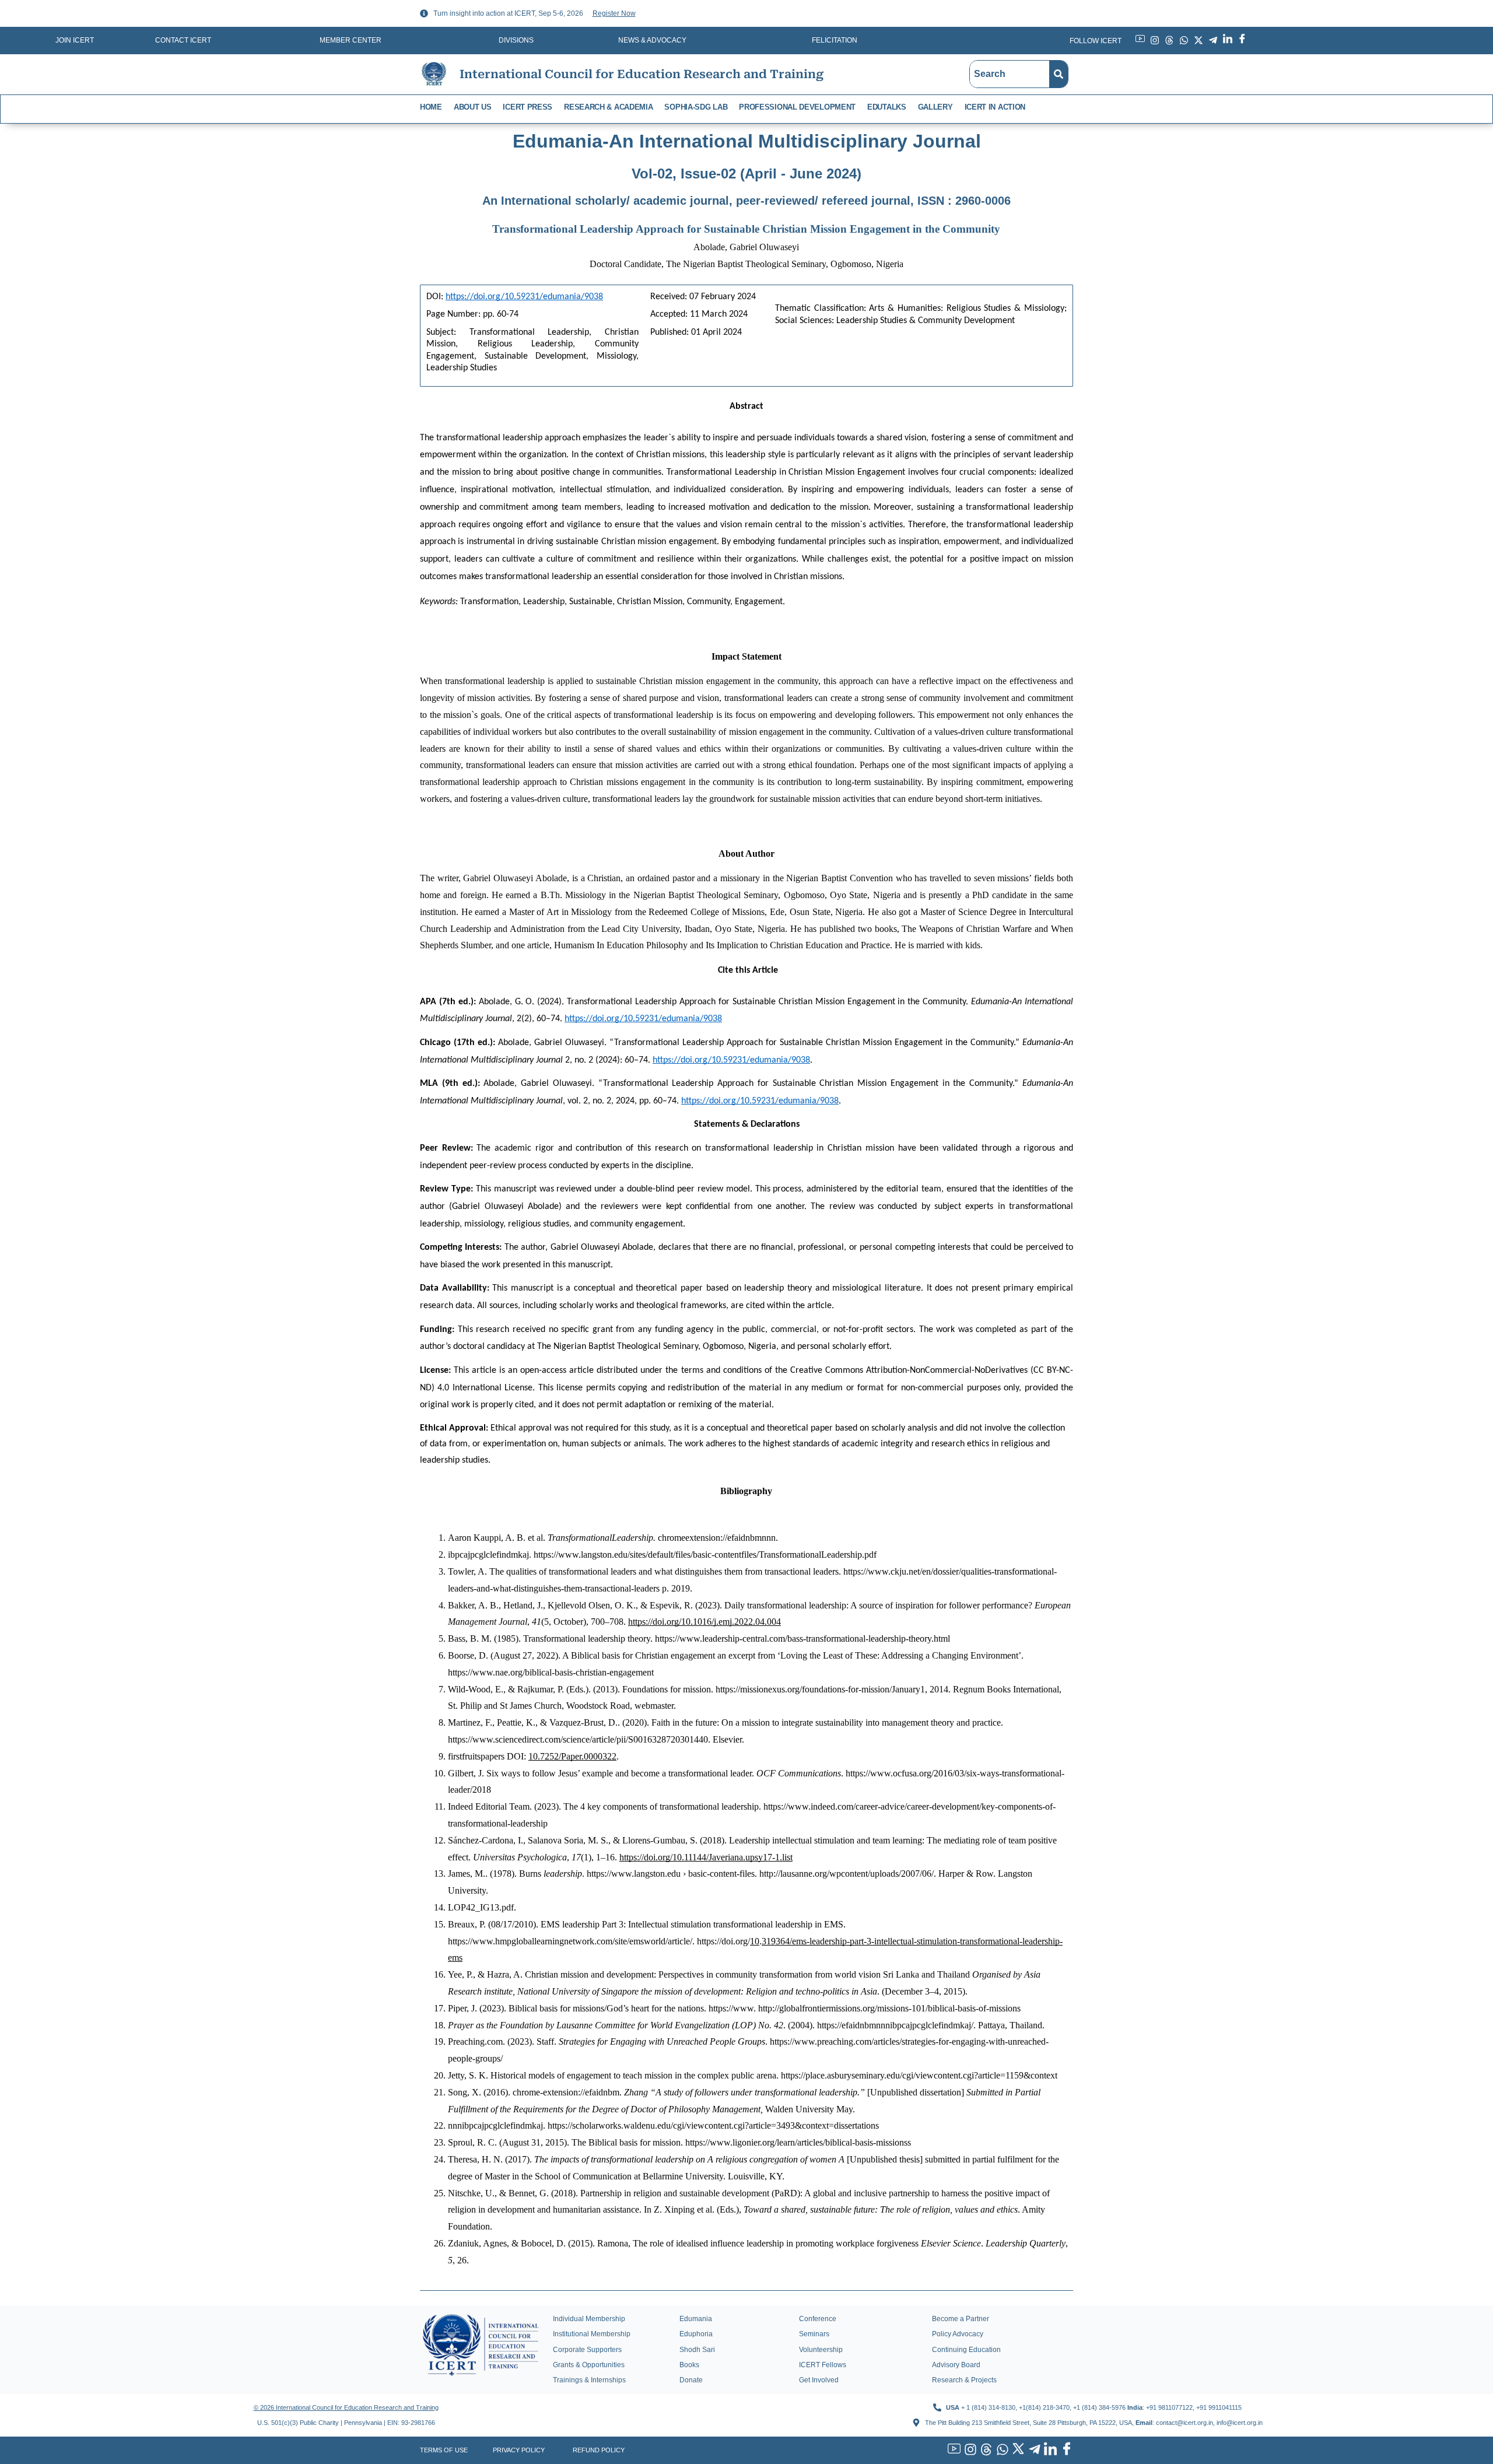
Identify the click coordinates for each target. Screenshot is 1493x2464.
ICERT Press (528, 107)
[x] (1017, 2450)
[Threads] (985, 2450)
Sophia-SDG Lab (696, 107)
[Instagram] (969, 2450)
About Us (473, 107)
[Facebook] (1065, 2450)
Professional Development (797, 107)
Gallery (935, 107)
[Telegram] (1033, 2450)
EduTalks (887, 107)
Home (431, 107)
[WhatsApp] (1001, 2450)
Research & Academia (608, 107)
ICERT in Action (995, 107)
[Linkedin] (1049, 2450)
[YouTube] (953, 2450)
